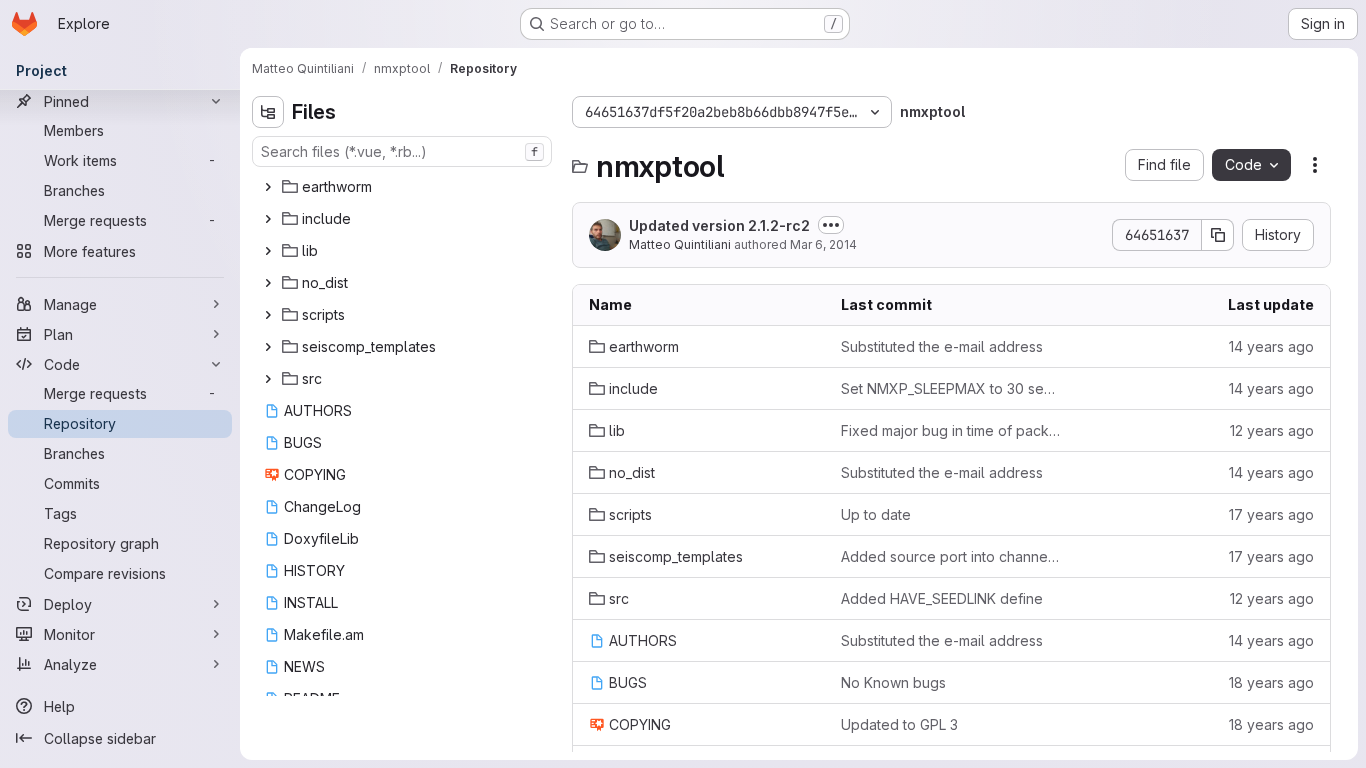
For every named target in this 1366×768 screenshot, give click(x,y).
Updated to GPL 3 (899, 724)
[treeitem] (404, 187)
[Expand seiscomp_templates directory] (268, 347)
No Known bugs (893, 682)
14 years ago (1271, 346)
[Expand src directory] (268, 379)
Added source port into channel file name (951, 556)
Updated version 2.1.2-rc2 (719, 225)
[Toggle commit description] (831, 225)
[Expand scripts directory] (268, 315)
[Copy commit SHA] (1218, 235)
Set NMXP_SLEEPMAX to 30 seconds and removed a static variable (951, 388)
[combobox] (402, 151)
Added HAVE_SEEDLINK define (942, 598)
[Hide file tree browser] (268, 112)
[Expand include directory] (268, 219)
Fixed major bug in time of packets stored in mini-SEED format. (951, 430)
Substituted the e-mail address (942, 346)
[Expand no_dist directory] (268, 283)
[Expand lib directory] (268, 251)
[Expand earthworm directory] (268, 187)
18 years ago (1271, 682)
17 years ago (1271, 514)
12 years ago (1272, 430)
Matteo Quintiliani (680, 244)
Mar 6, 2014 (823, 244)
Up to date (876, 514)
